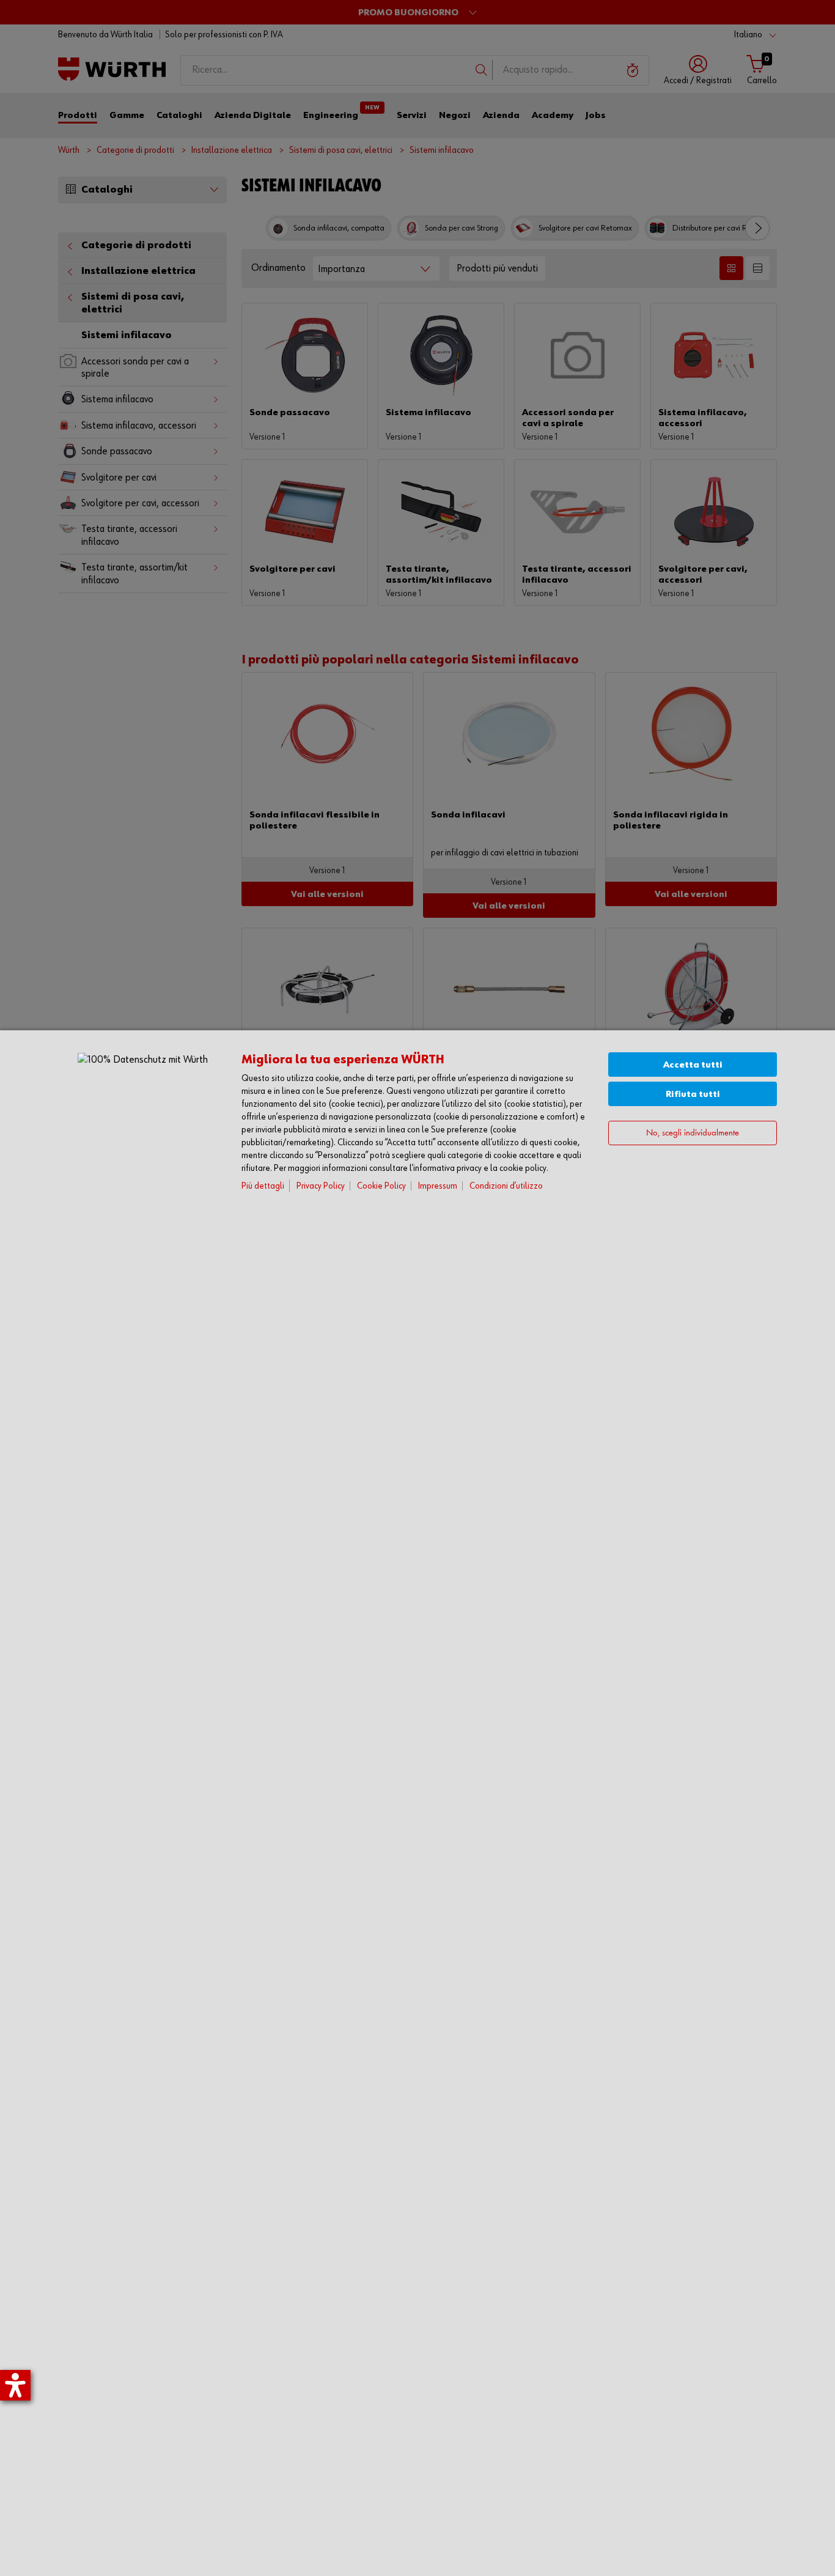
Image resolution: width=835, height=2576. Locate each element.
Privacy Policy (321, 1186)
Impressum (438, 1186)
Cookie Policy (381, 1186)
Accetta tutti (693, 1065)
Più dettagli (263, 1186)
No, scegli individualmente (693, 1133)
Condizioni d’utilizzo (506, 1186)
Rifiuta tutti (693, 1094)
